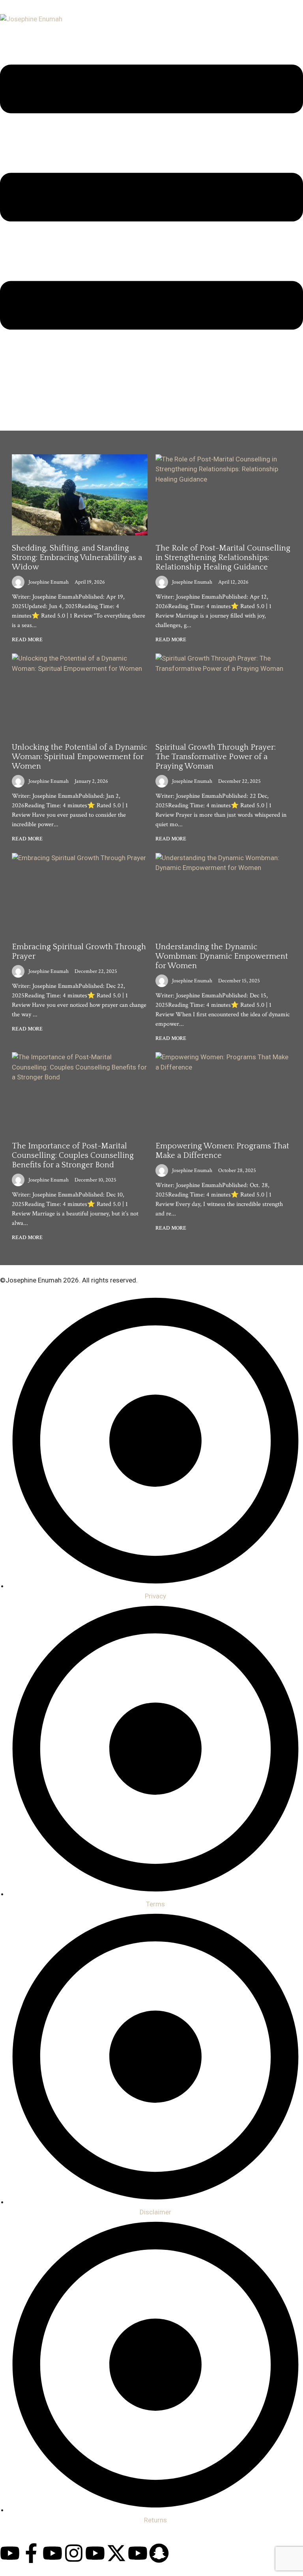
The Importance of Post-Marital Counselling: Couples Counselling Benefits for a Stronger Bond (73, 1155)
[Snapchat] (159, 2553)
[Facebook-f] (31, 2553)
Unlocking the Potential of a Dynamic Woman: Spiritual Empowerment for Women (79, 757)
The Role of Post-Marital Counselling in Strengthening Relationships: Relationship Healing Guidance (223, 558)
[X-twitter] (116, 2553)
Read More (27, 640)
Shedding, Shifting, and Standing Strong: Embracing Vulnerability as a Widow (77, 558)
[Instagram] (74, 2553)
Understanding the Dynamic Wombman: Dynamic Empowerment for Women (222, 956)
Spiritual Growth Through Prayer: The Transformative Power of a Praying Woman (216, 757)
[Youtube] (10, 2553)
